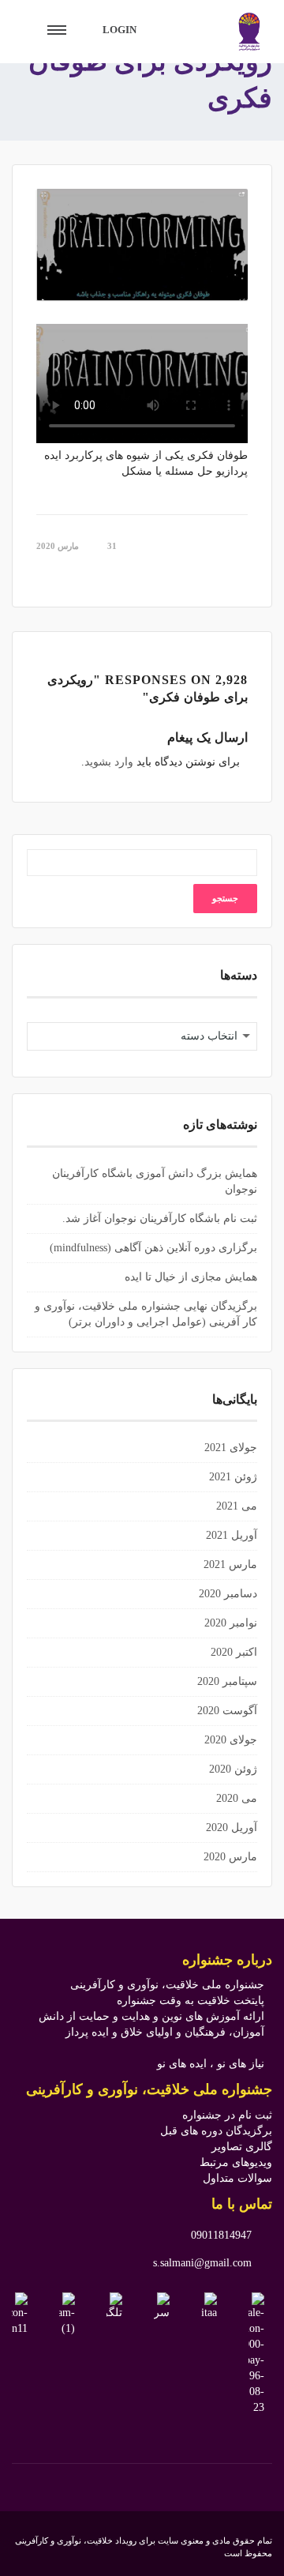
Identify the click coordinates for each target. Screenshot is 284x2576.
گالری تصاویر (242, 2147)
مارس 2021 (230, 1564)
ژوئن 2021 (233, 1477)
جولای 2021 (231, 1448)
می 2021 (237, 1506)
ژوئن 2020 (233, 1769)
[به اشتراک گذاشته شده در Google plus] (243, 572)
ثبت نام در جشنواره (227, 2115)
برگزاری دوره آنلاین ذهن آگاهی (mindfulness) (153, 1248)
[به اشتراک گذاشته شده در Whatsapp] (212, 572)
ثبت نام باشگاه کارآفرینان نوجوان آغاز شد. (160, 1218)
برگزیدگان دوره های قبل (216, 2131)
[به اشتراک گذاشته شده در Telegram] (234, 572)
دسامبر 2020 (228, 1594)
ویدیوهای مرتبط (236, 2162)
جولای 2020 (231, 1740)
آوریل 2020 (232, 1828)
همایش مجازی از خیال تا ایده (191, 1277)
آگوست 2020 (227, 1711)
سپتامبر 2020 (227, 1681)
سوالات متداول (237, 2178)
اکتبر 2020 (234, 1652)
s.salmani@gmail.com (202, 2263)
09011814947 (221, 2235)
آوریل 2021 (232, 1535)
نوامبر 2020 (231, 1623)
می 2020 (237, 1798)
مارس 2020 (230, 1857)
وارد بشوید (109, 762)
